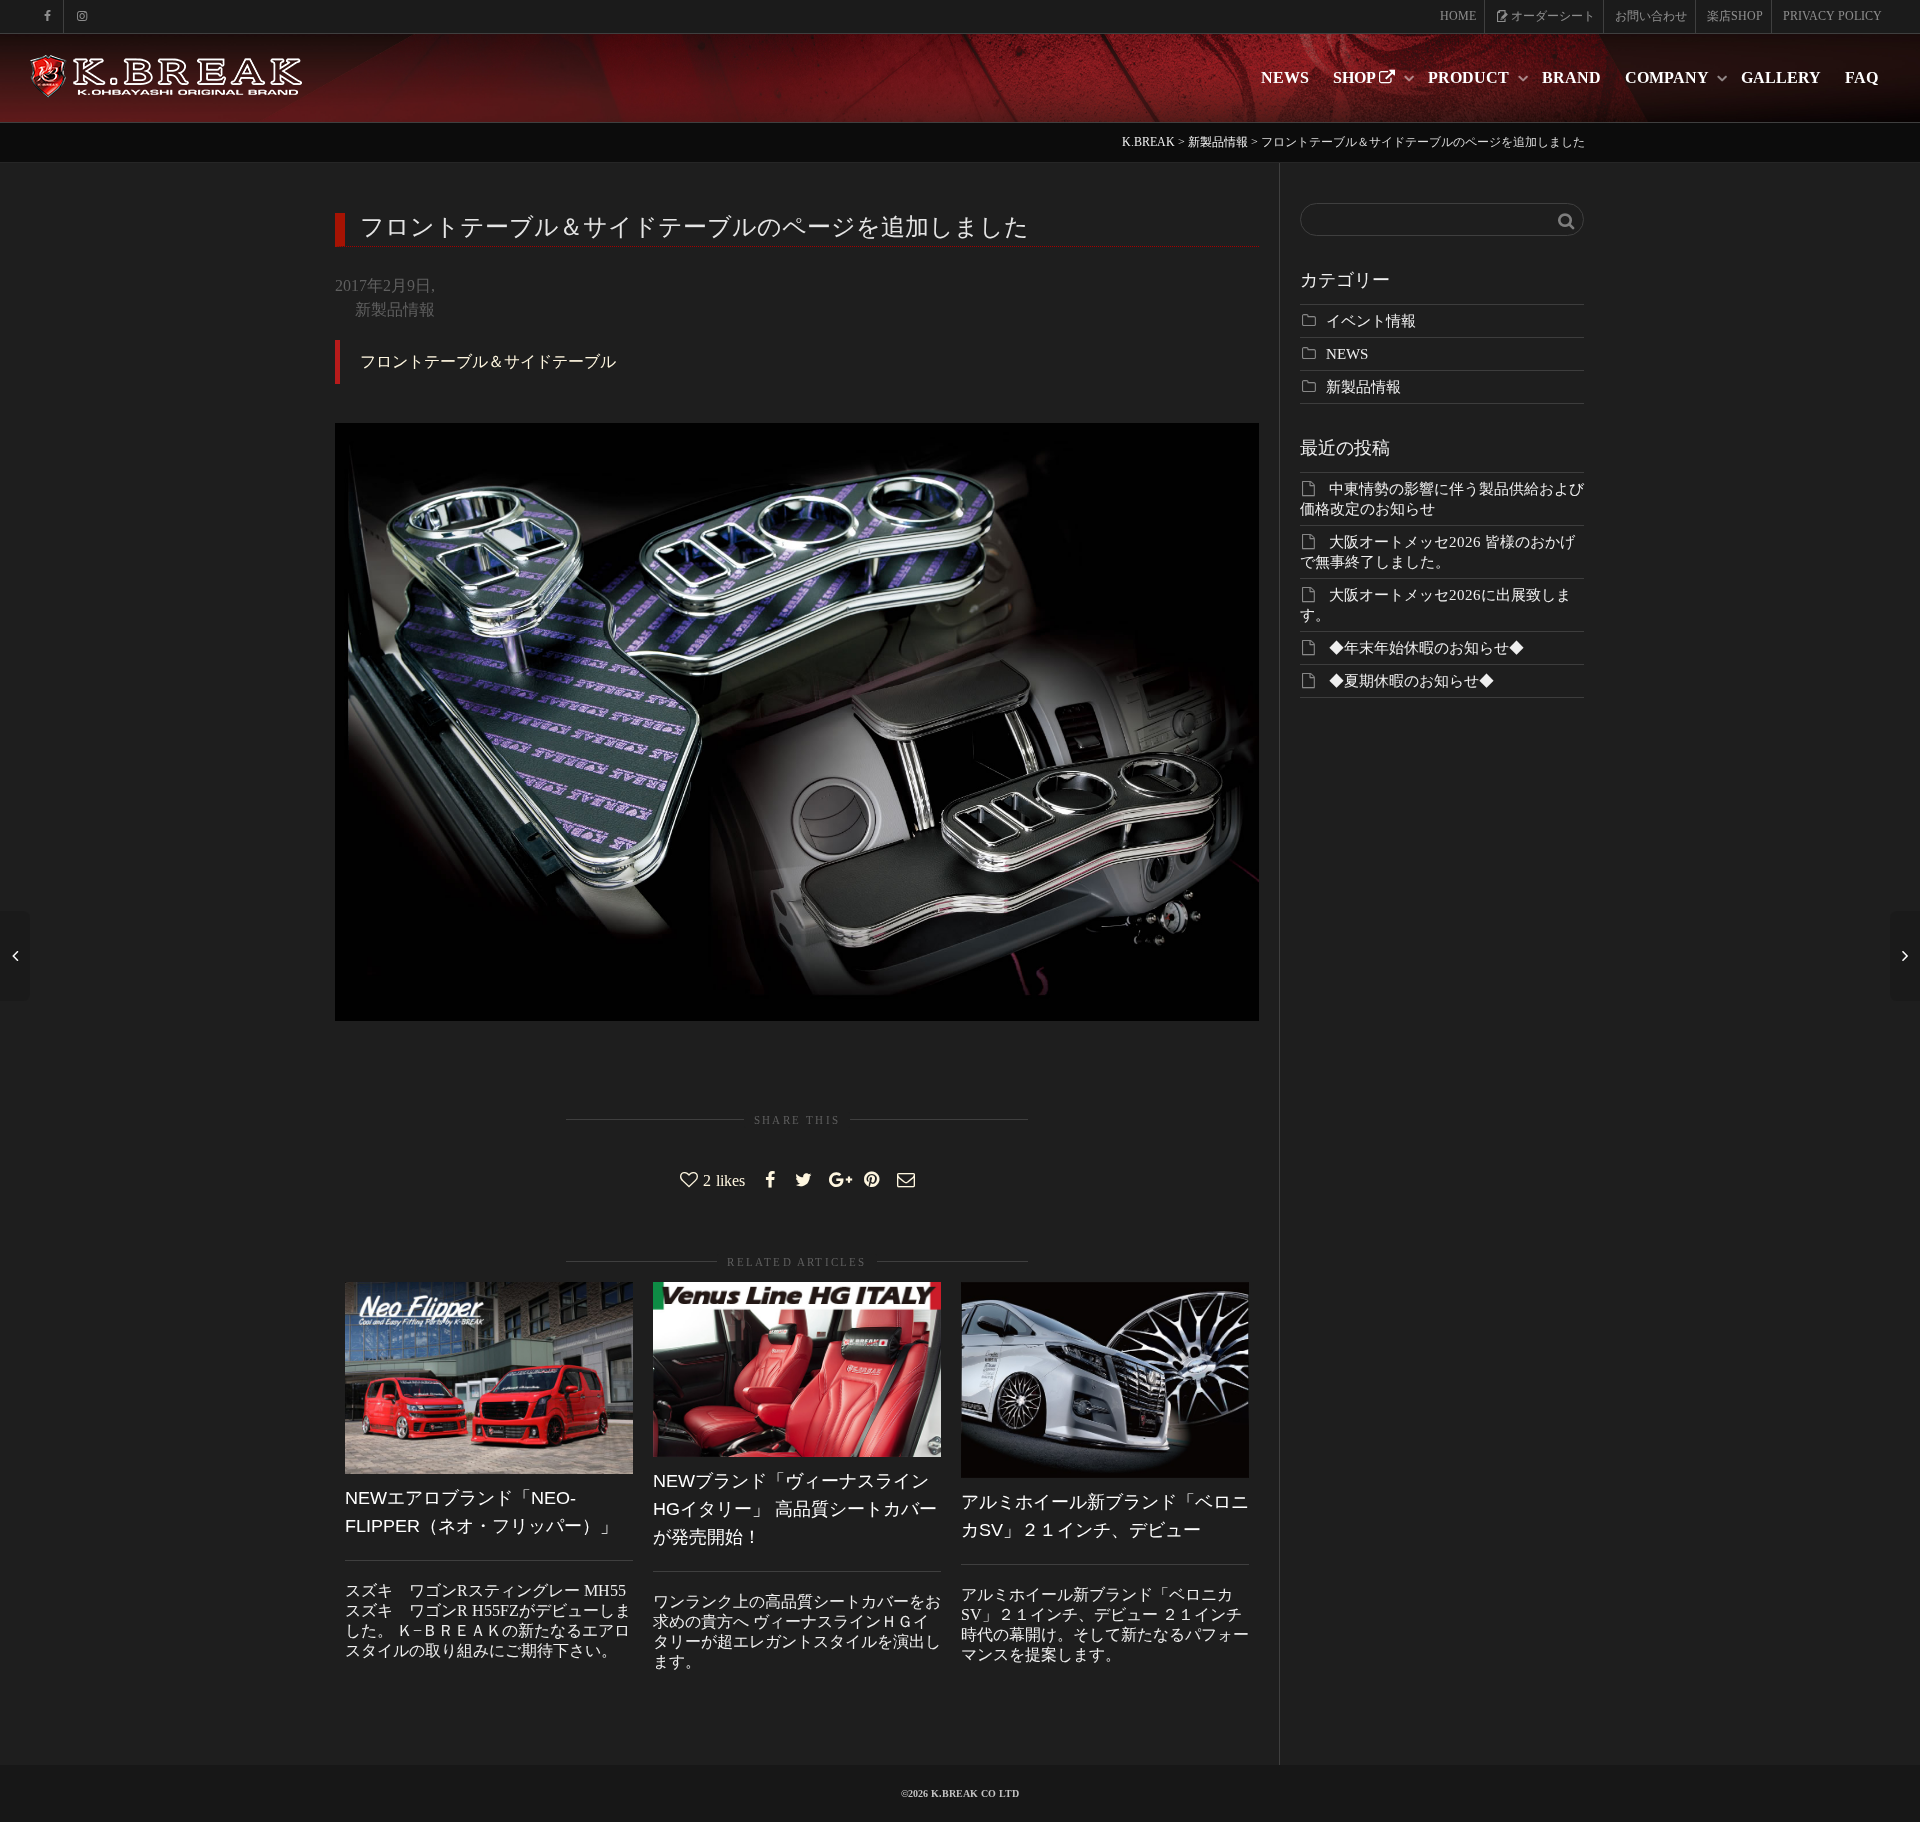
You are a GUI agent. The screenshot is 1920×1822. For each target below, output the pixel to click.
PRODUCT (1470, 77)
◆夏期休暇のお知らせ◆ (1411, 681)
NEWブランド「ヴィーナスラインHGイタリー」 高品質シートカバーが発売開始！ (795, 1509)
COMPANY (1668, 77)
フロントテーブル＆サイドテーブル (488, 361)
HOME (1458, 16)
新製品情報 (395, 309)
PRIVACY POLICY (1832, 16)
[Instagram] (81, 16)
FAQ (1861, 77)
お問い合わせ (1651, 16)
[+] (489, 1378)
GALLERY (1781, 77)
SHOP (1356, 77)
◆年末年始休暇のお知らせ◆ (1426, 648)
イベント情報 (1371, 321)
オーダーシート (1551, 16)
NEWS (1285, 77)
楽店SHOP (1735, 16)
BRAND (1571, 77)
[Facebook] (47, 16)
